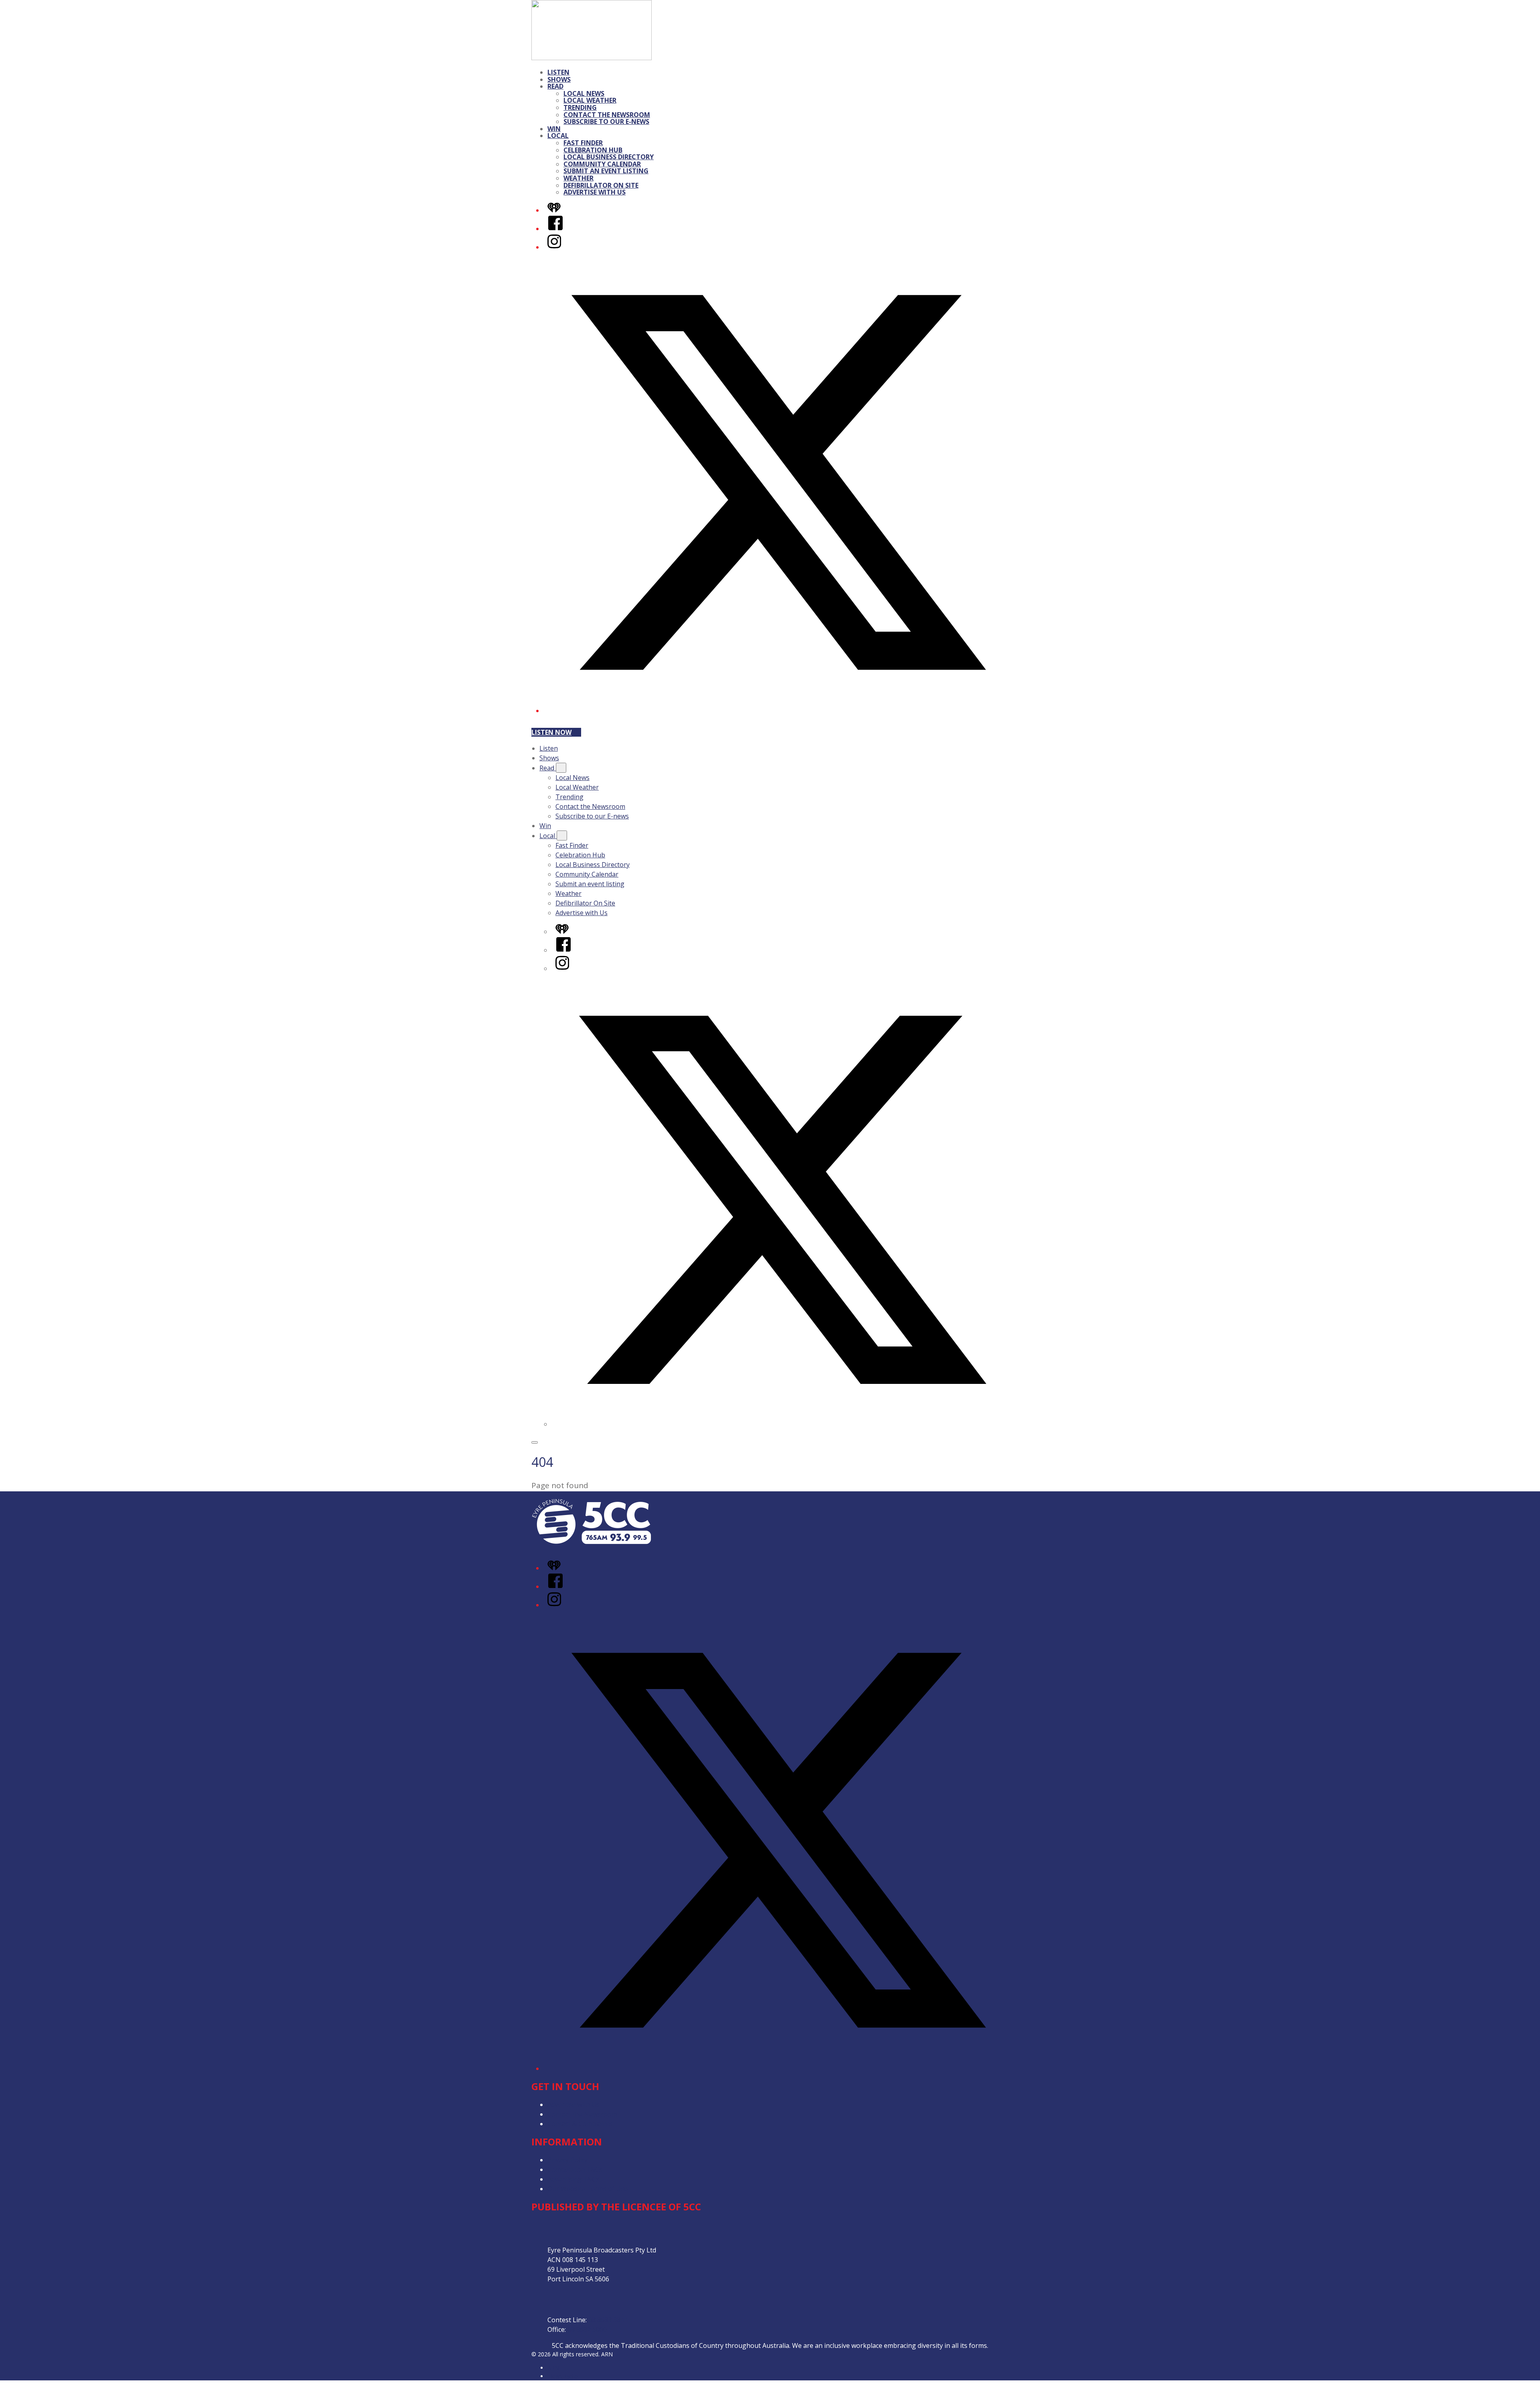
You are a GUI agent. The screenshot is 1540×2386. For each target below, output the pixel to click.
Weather (579, 178)
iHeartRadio (563, 2376)
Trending (580, 107)
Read (555, 86)
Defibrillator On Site (601, 185)
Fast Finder (583, 143)
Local (558, 136)
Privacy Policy (567, 2160)
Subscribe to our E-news (606, 122)
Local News (584, 93)
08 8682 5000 (587, 2329)
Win (554, 129)
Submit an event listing (606, 171)
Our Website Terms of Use (588, 2189)
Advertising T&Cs (573, 2179)
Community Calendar (602, 164)
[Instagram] (554, 247)
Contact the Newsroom (607, 115)
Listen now (551, 732)
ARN (553, 2368)
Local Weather (590, 100)
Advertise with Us (595, 192)
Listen (558, 72)
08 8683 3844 (608, 2320)
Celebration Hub (593, 150)
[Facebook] (555, 229)
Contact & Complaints (580, 2124)
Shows (559, 79)
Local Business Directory (609, 157)
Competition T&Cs (575, 2169)
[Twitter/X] (778, 711)
